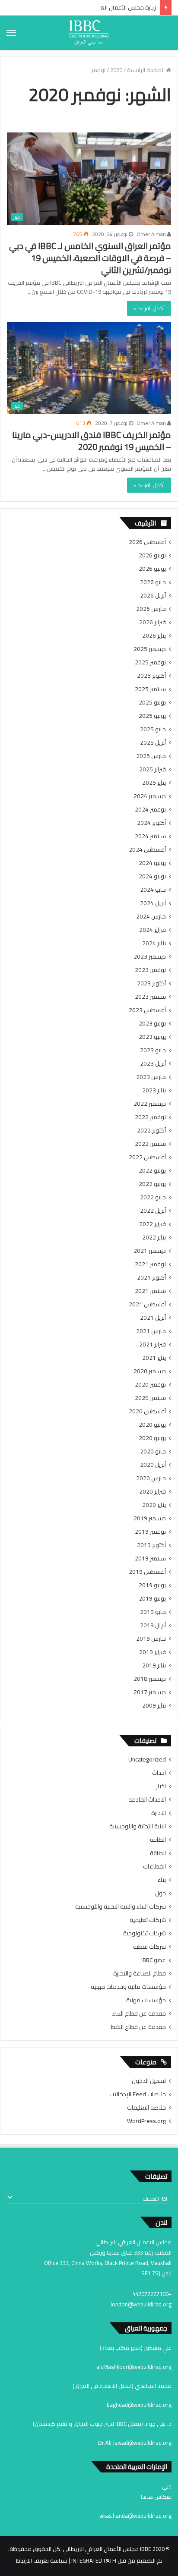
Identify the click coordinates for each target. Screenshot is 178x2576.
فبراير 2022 (153, 1224)
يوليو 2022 (152, 1171)
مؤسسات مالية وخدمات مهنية (128, 1987)
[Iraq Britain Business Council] (89, 33)
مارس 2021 (151, 1331)
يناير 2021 (154, 1358)
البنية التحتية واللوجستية (138, 1826)
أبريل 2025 (153, 743)
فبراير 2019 (153, 1652)
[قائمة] (11, 33)
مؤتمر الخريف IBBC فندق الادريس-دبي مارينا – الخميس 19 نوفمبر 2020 (92, 441)
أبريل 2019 (153, 1625)
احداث (159, 1773)
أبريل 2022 (153, 1211)
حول (161, 1893)
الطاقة (158, 1840)
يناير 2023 (154, 1090)
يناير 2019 (154, 1665)
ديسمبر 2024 (150, 796)
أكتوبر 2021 (151, 1278)
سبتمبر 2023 (150, 997)
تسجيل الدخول (149, 2081)
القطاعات (154, 1867)
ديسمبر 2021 (150, 1251)
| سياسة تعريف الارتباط (44, 2560)
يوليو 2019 (152, 1585)
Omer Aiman (152, 234)
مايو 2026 (153, 582)
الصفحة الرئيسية (146, 70)
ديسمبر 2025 (150, 649)
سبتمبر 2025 (150, 689)
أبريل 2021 (153, 1318)
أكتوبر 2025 (151, 676)
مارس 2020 (151, 1478)
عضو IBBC (154, 1960)
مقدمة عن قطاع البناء (139, 2014)
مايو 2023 (153, 1050)
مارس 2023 (151, 1077)
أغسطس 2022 (147, 1157)
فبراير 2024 (153, 930)
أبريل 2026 (153, 596)
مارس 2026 (151, 609)
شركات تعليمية (148, 1920)
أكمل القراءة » (149, 308)
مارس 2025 (151, 756)
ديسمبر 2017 (150, 1692)
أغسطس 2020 (147, 1411)
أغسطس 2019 (147, 1572)
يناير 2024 (154, 943)
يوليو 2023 (152, 1024)
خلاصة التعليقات (146, 2107)
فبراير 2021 (153, 1345)
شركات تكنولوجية (145, 1933)
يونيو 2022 (152, 1184)
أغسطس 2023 (147, 1010)
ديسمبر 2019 (150, 1518)
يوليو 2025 (152, 703)
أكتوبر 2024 (151, 823)
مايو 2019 (153, 1612)
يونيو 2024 (152, 876)
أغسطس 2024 (147, 850)
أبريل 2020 (153, 1465)
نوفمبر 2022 (150, 1117)
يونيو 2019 (152, 1599)
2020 (116, 70)
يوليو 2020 (152, 1425)
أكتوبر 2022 (151, 1131)
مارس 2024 (151, 917)
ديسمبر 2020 (150, 1371)
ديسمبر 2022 (150, 1104)
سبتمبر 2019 (150, 1558)
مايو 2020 (153, 1452)
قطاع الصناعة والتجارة (140, 1974)
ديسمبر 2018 (150, 1679)
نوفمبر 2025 (150, 662)
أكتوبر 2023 (151, 983)
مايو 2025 (153, 729)
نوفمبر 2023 (150, 970)
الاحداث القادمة (147, 1800)
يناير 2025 (154, 783)
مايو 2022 (153, 1197)
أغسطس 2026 (147, 542)
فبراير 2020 (153, 1492)
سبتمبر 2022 (150, 1144)
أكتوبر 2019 (151, 1545)
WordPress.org (146, 2121)
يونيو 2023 (152, 1037)
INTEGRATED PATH (94, 2560)
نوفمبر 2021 (150, 1264)
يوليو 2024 (152, 863)
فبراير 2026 (153, 622)
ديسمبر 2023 (150, 957)
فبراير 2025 (153, 769)
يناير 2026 (154, 636)
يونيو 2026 (152, 569)
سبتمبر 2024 (150, 836)
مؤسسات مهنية (146, 2000)
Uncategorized (147, 1760)
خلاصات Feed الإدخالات (138, 2094)
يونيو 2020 (152, 1438)
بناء (162, 1880)
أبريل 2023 (153, 1064)
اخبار (161, 1786)
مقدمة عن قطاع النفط (138, 2027)
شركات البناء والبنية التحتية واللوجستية (121, 1907)
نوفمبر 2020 (150, 1385)
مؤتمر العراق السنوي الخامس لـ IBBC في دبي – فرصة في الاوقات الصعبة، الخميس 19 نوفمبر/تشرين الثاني (90, 258)
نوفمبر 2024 (150, 810)
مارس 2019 (151, 1639)
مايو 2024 (153, 890)
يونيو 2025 (152, 716)
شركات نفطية (149, 1947)
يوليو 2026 (152, 555)
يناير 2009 (154, 1706)
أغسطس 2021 (147, 1304)
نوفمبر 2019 (150, 1532)
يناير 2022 (154, 1238)
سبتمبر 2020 (150, 1398)
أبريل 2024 (153, 903)
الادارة (159, 1813)
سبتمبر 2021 (150, 1291)
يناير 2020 (154, 1505)
